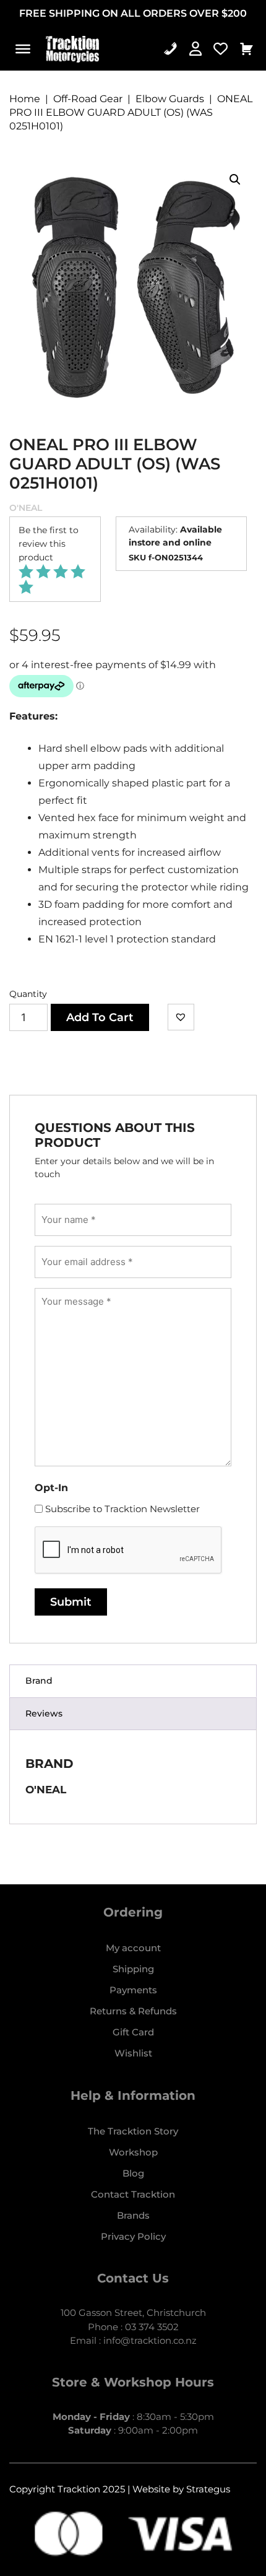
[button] (235, 180)
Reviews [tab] (44, 1713)
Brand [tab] (39, 1681)
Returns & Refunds (133, 2011)
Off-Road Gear (88, 99)
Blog (133, 2173)
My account (133, 1948)
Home (25, 99)
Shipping (133, 1969)
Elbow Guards (170, 99)
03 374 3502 (152, 2327)
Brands (133, 2215)
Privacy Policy (133, 2236)
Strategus (208, 2489)
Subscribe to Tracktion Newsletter (122, 1509)
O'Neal (26, 508)
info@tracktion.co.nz (150, 2340)
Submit (71, 1602)
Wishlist (133, 2053)
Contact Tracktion (133, 2194)
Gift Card (133, 2032)
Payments (133, 1990)
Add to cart (100, 1017)
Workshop (133, 2152)
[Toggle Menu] (23, 49)
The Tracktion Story (133, 2131)
